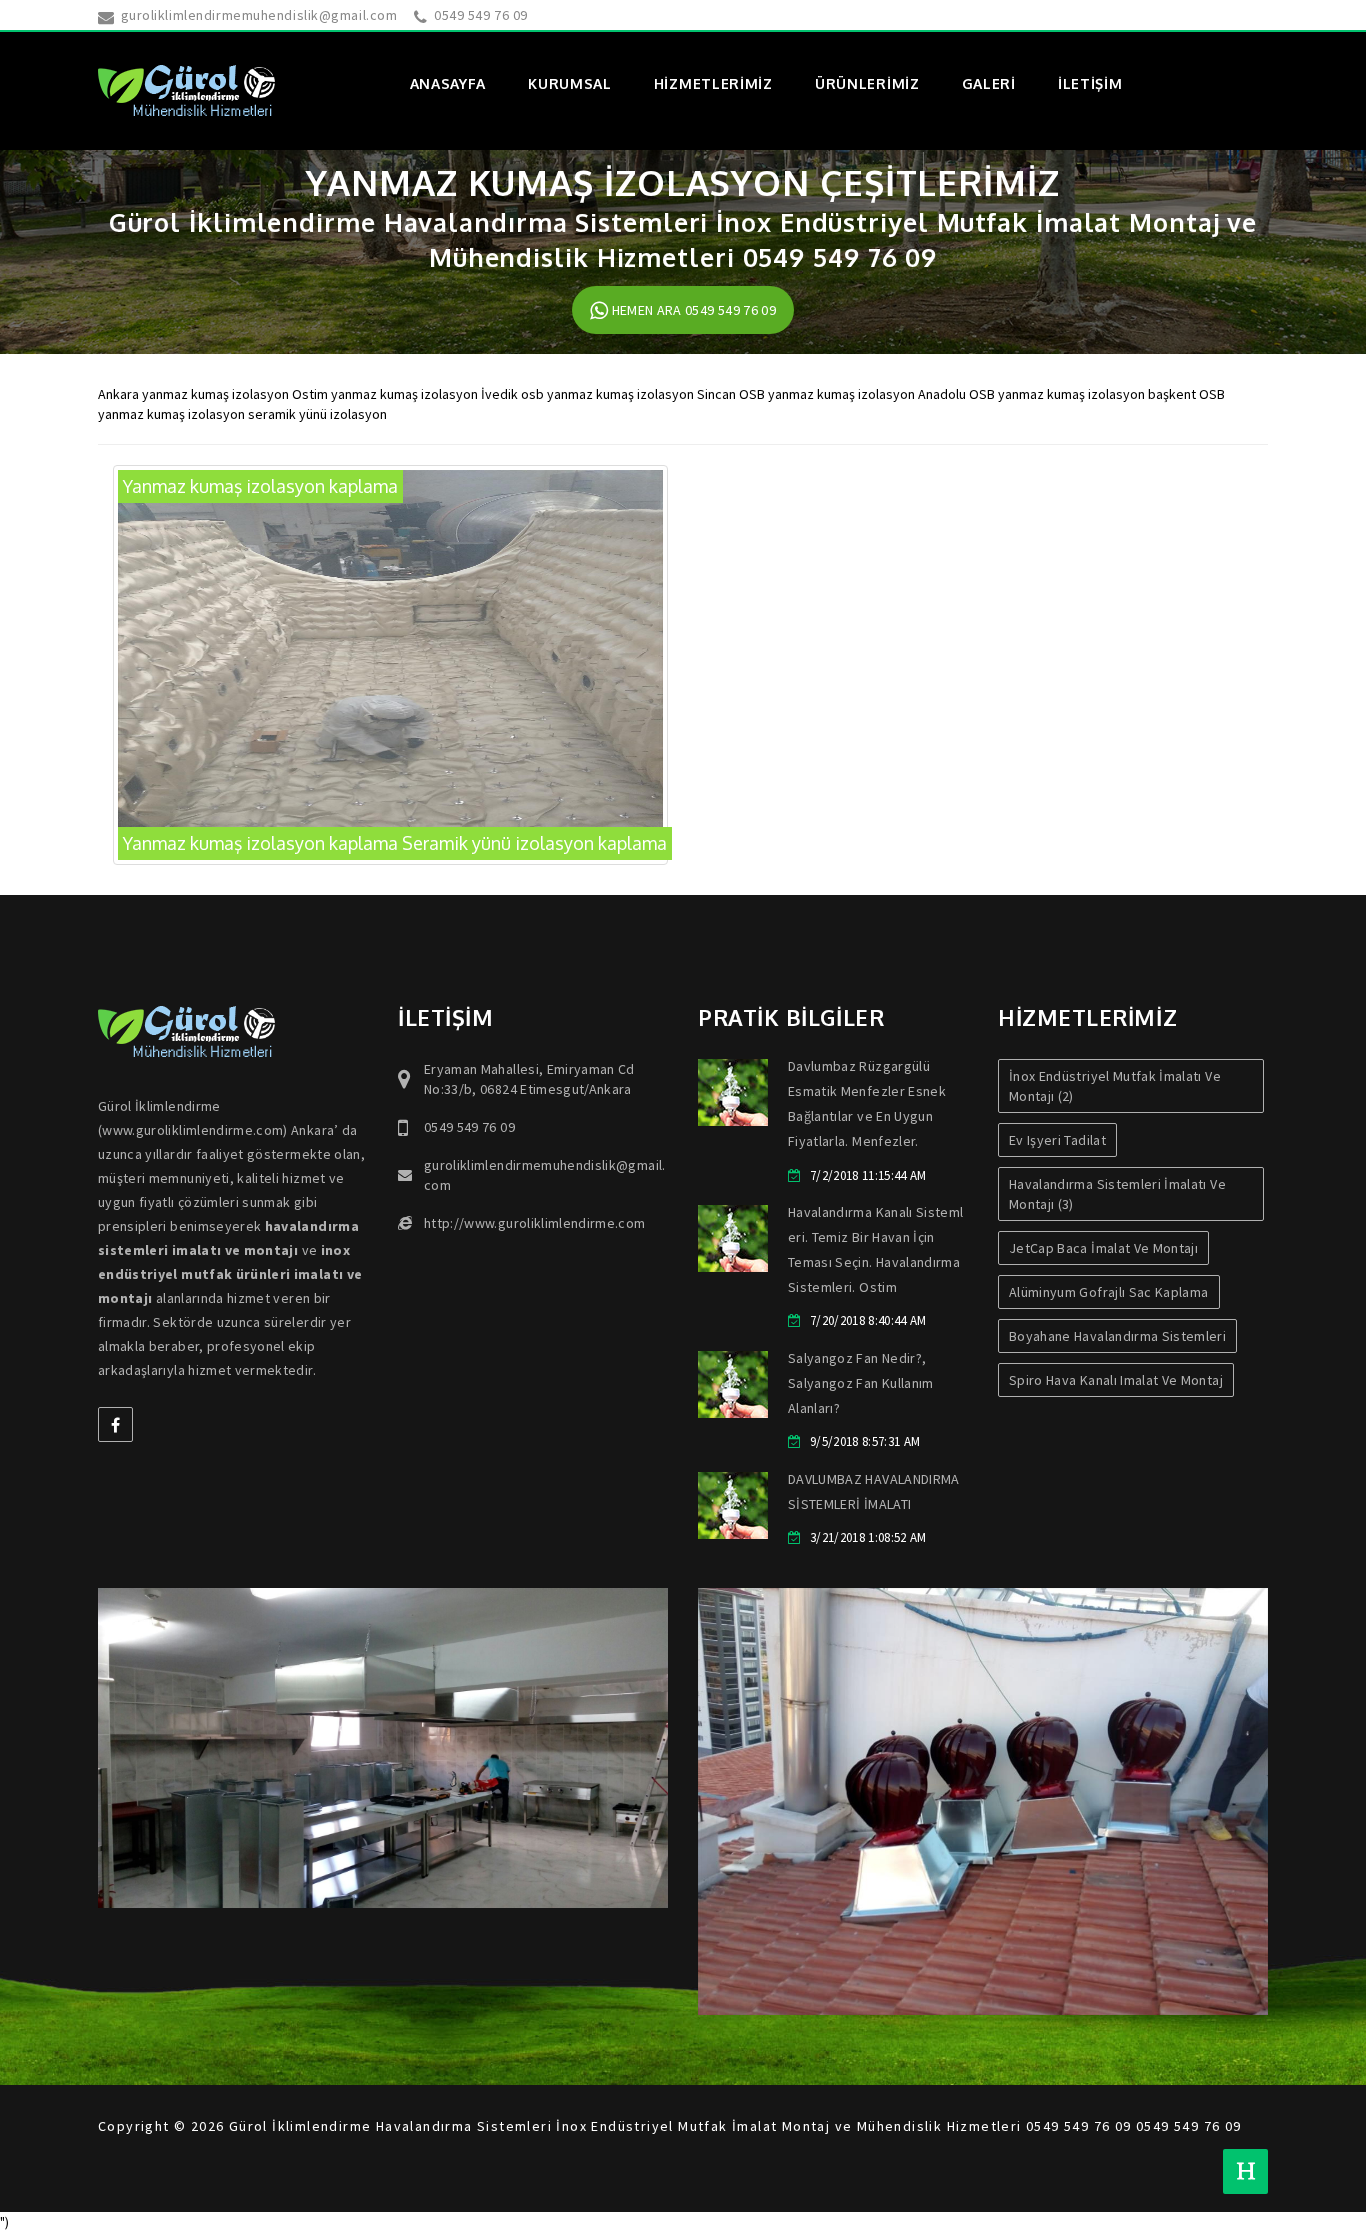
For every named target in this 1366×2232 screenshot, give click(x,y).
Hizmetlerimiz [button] (713, 83)
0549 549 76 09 (481, 15)
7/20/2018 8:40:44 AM (868, 1320)
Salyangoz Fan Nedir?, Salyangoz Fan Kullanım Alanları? (861, 1383)
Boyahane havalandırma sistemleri (1117, 1336)
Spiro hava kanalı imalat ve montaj (1116, 1380)
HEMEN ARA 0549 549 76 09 (692, 310)
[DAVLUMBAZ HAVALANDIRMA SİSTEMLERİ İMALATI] (733, 1505)
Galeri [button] (989, 83)
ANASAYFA (448, 83)
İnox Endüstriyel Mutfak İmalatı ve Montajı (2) (1115, 1086)
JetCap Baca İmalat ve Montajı (1103, 1248)
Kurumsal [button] (570, 83)
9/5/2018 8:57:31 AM (865, 1441)
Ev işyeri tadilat (1057, 1140)
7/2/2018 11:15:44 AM (868, 1175)
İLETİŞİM (1090, 83)
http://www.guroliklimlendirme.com (535, 1223)
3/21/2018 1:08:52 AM (868, 1537)
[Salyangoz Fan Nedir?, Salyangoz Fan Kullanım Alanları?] (733, 1384)
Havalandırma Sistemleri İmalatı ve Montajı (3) (1117, 1194)
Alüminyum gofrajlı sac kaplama (1109, 1292)
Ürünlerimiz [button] (867, 83)
